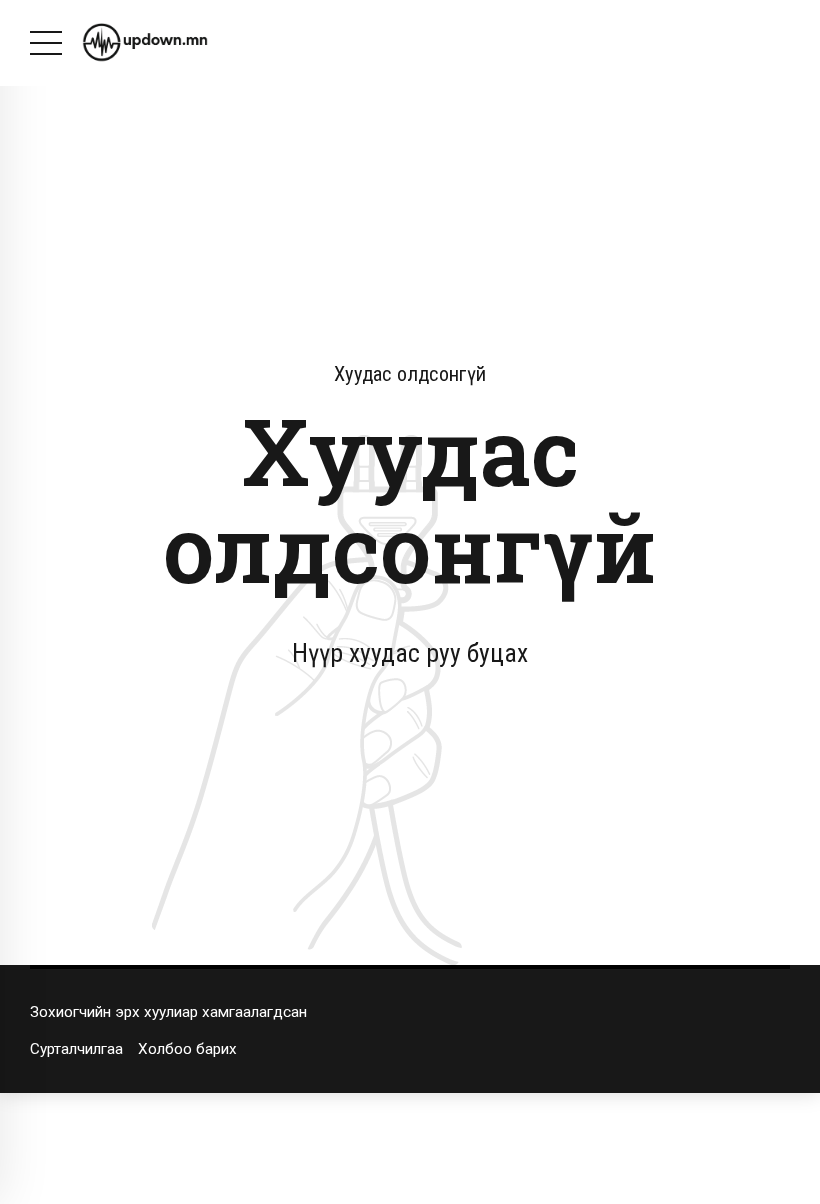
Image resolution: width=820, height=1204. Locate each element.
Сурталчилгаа (76, 1049)
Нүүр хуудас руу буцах (410, 653)
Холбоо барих (187, 1049)
